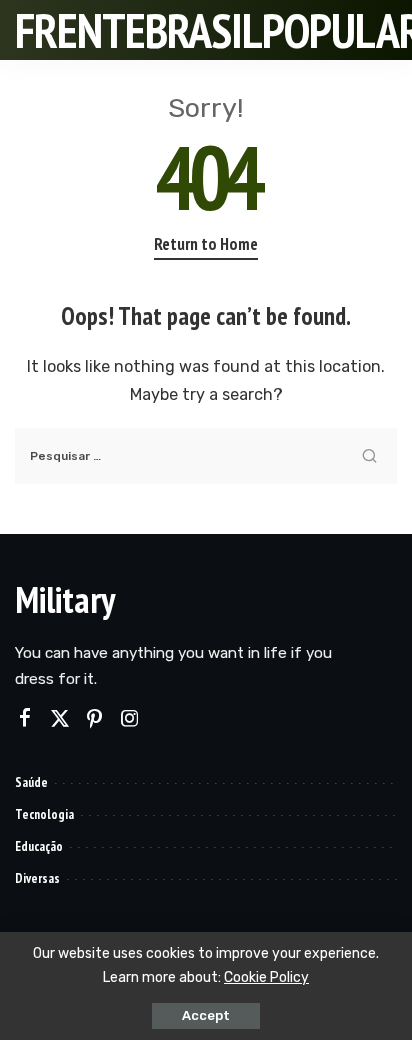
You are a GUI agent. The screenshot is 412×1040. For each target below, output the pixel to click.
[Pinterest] (95, 719)
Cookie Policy (266, 977)
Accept (206, 1015)
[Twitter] (60, 719)
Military (65, 599)
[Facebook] (25, 719)
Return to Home (206, 244)
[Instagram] (130, 719)
